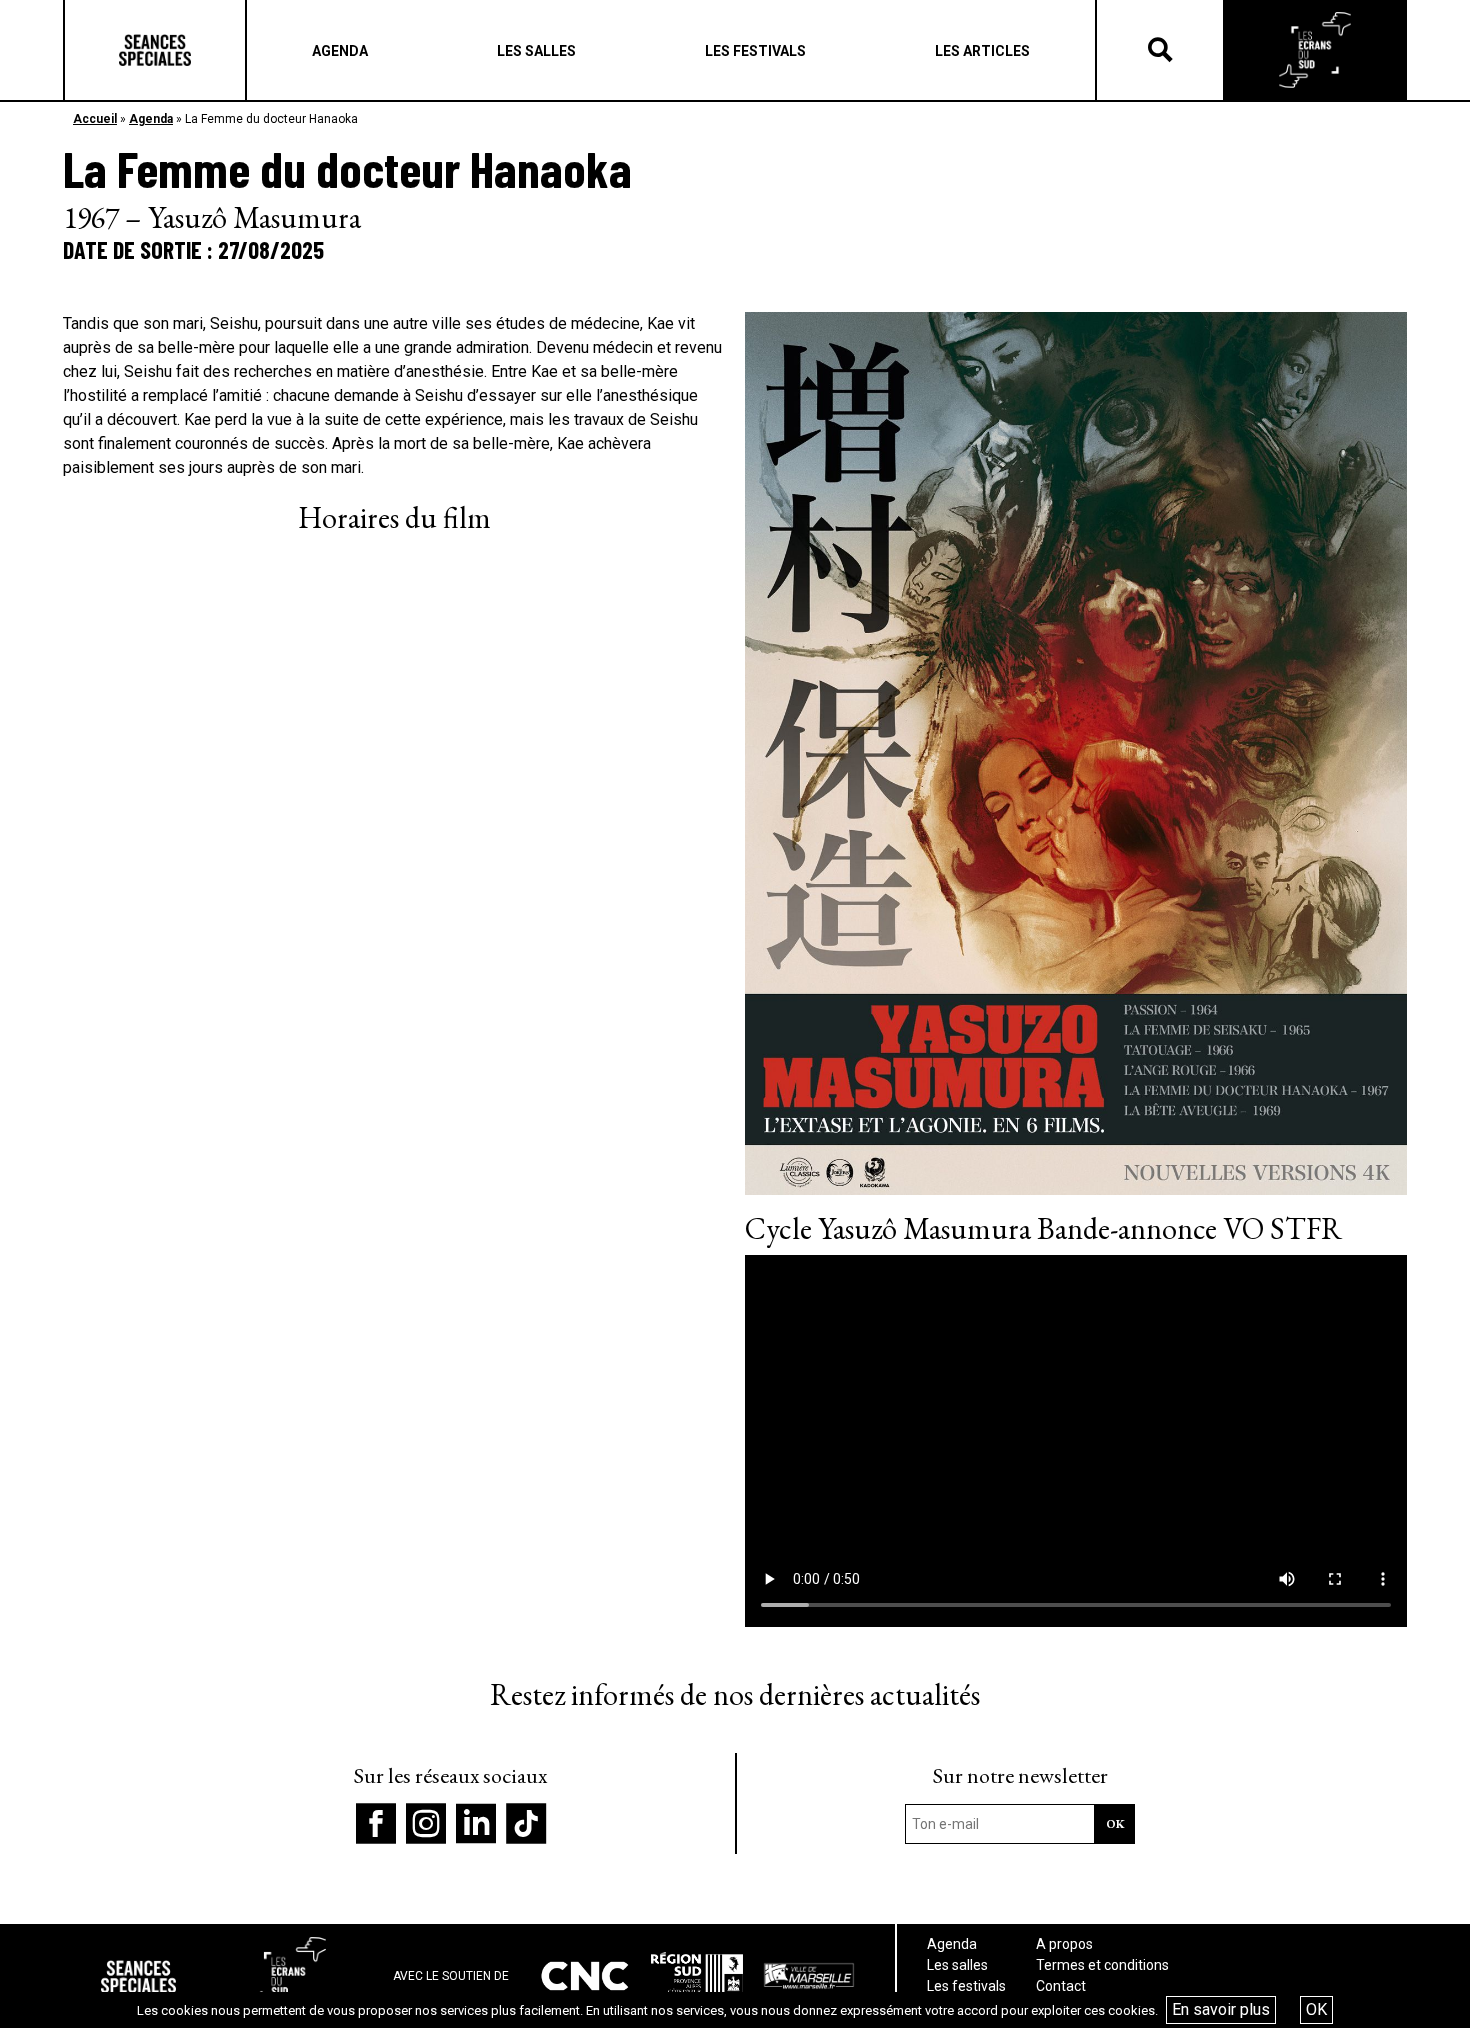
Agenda (151, 119)
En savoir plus (1221, 2009)
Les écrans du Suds (1315, 50)
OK (1316, 2009)
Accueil (95, 119)
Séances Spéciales (155, 50)
